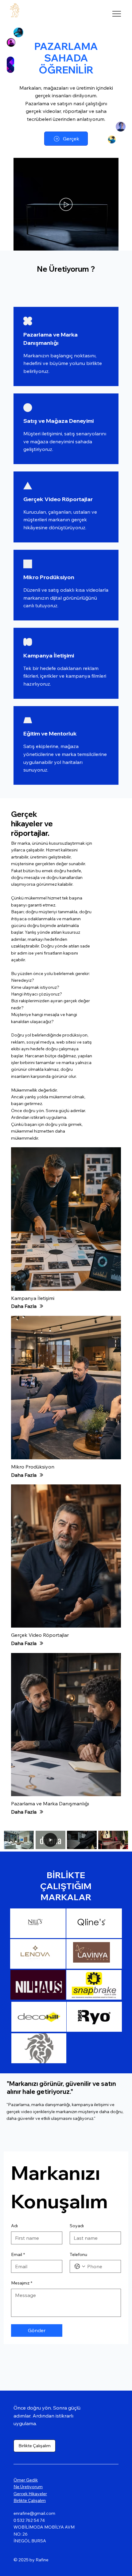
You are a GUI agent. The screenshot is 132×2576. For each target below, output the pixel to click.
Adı (14, 2226)
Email (18, 2254)
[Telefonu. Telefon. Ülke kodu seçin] (80, 2266)
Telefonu (78, 2254)
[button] (108, 243)
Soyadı (77, 2226)
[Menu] (117, 14)
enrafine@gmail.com (34, 2513)
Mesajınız (22, 2283)
